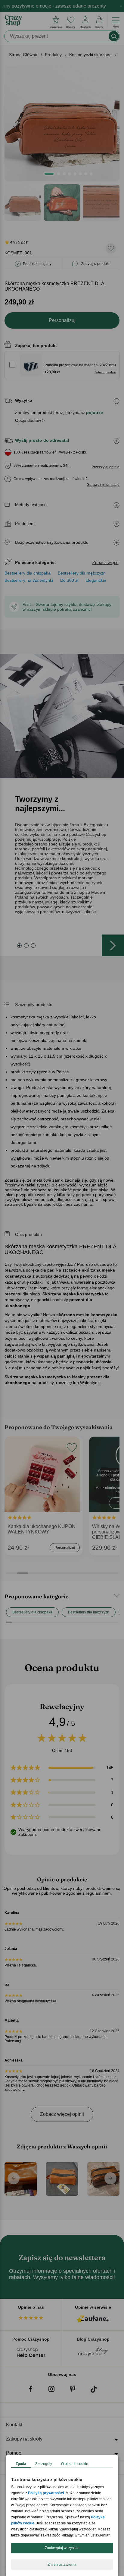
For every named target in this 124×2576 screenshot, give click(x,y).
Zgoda (21, 2464)
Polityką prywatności (46, 2493)
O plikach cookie (75, 2464)
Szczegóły (44, 2464)
